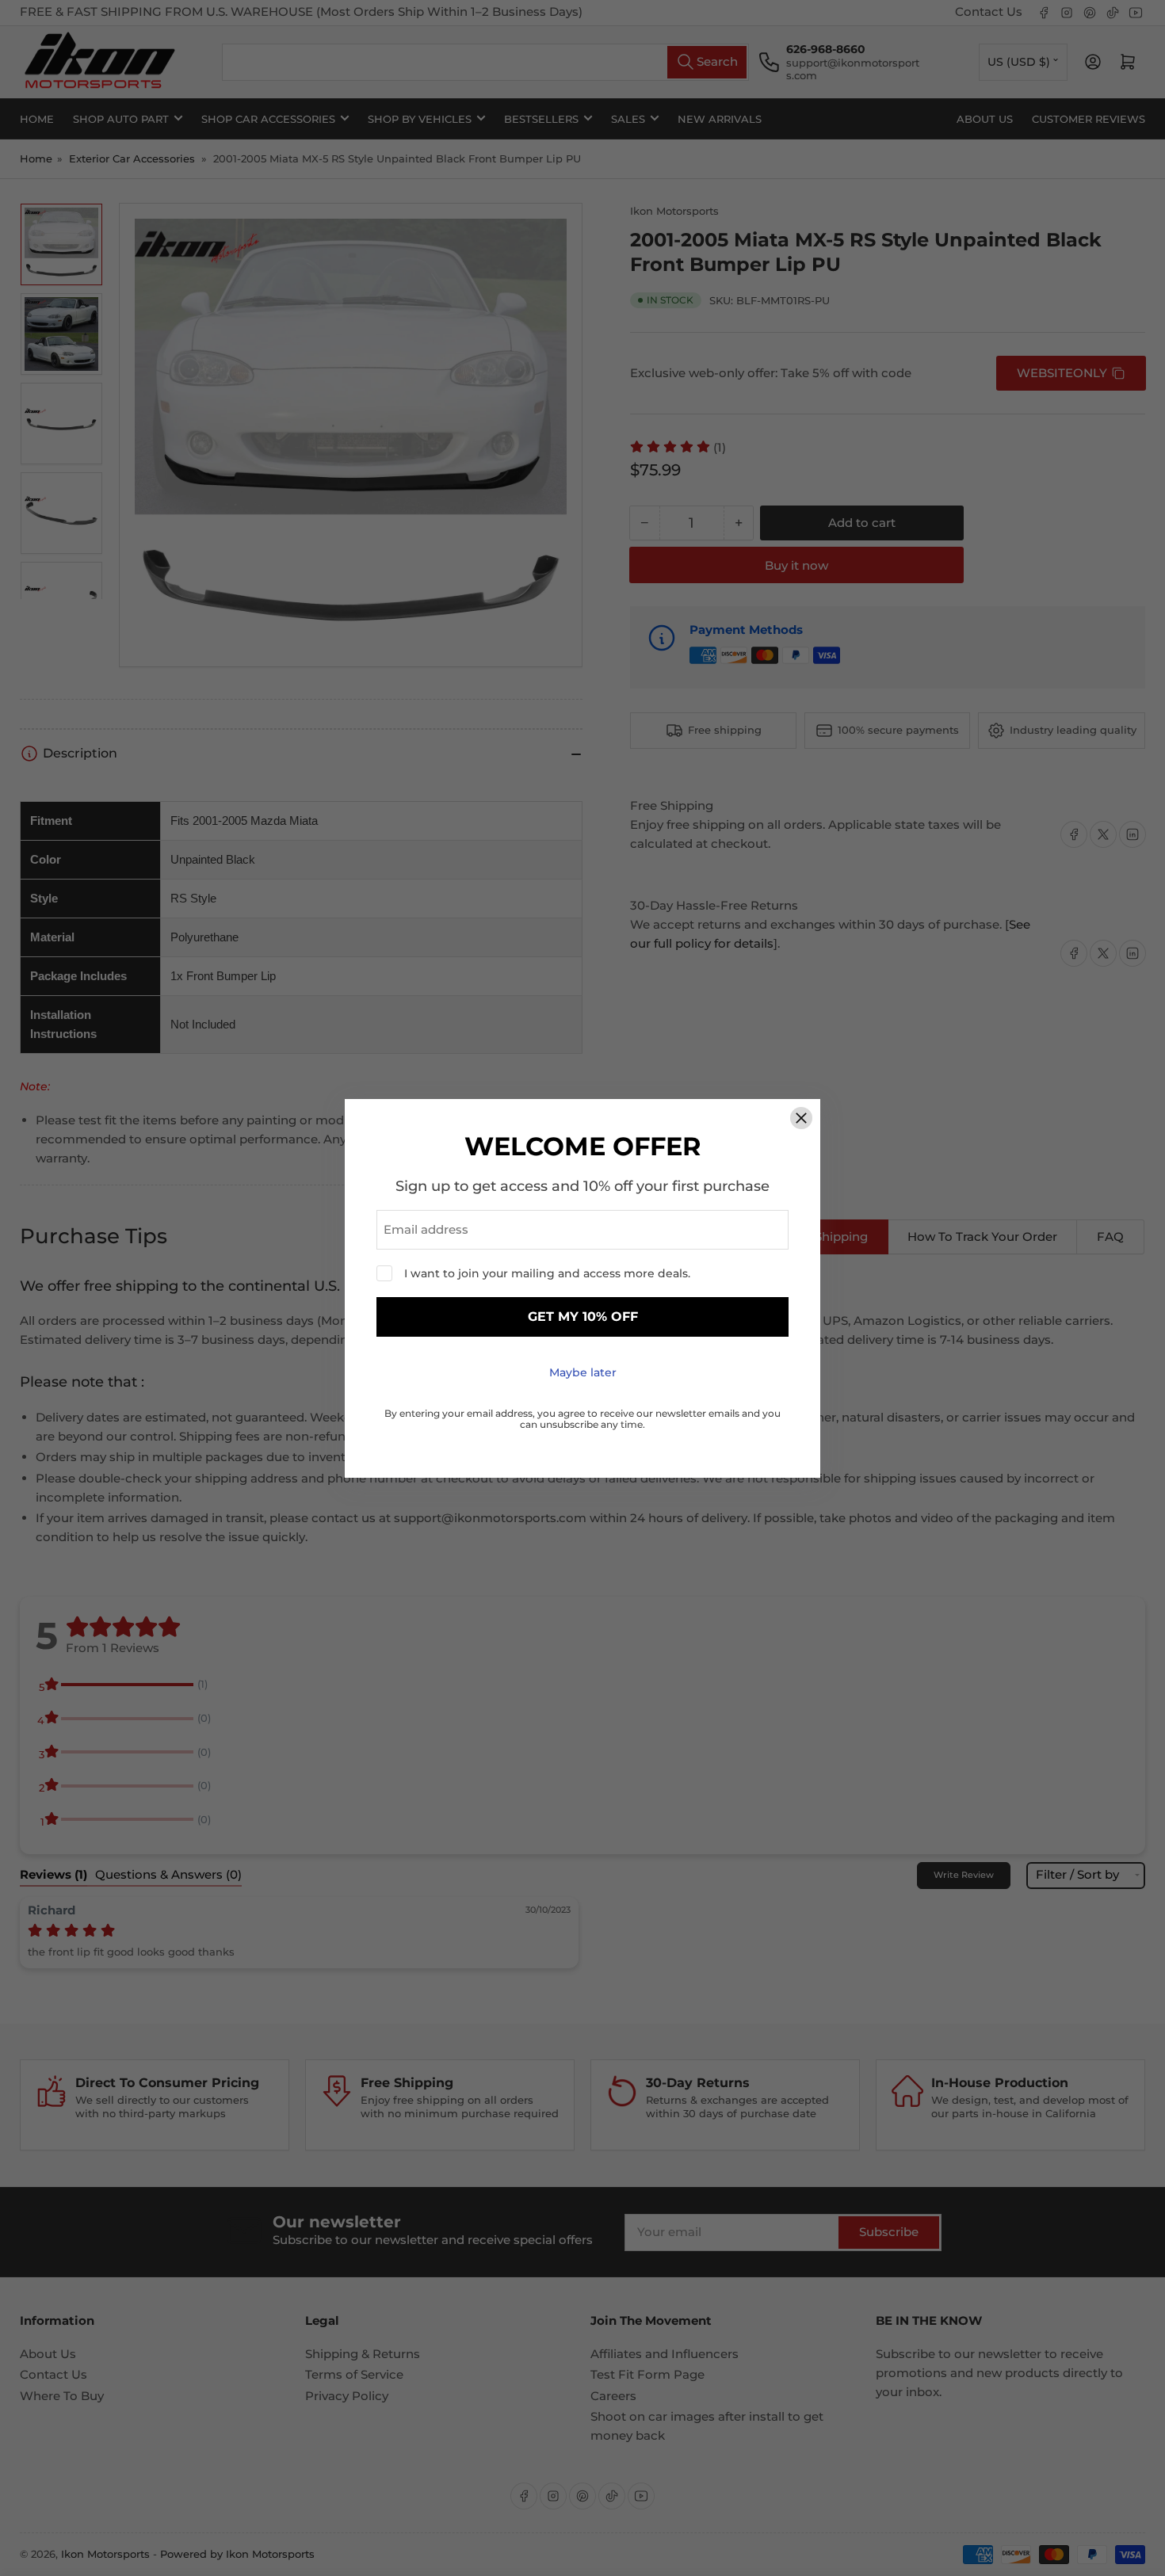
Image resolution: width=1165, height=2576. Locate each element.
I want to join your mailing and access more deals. (547, 1273)
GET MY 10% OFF (583, 1317)
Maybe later (583, 1372)
